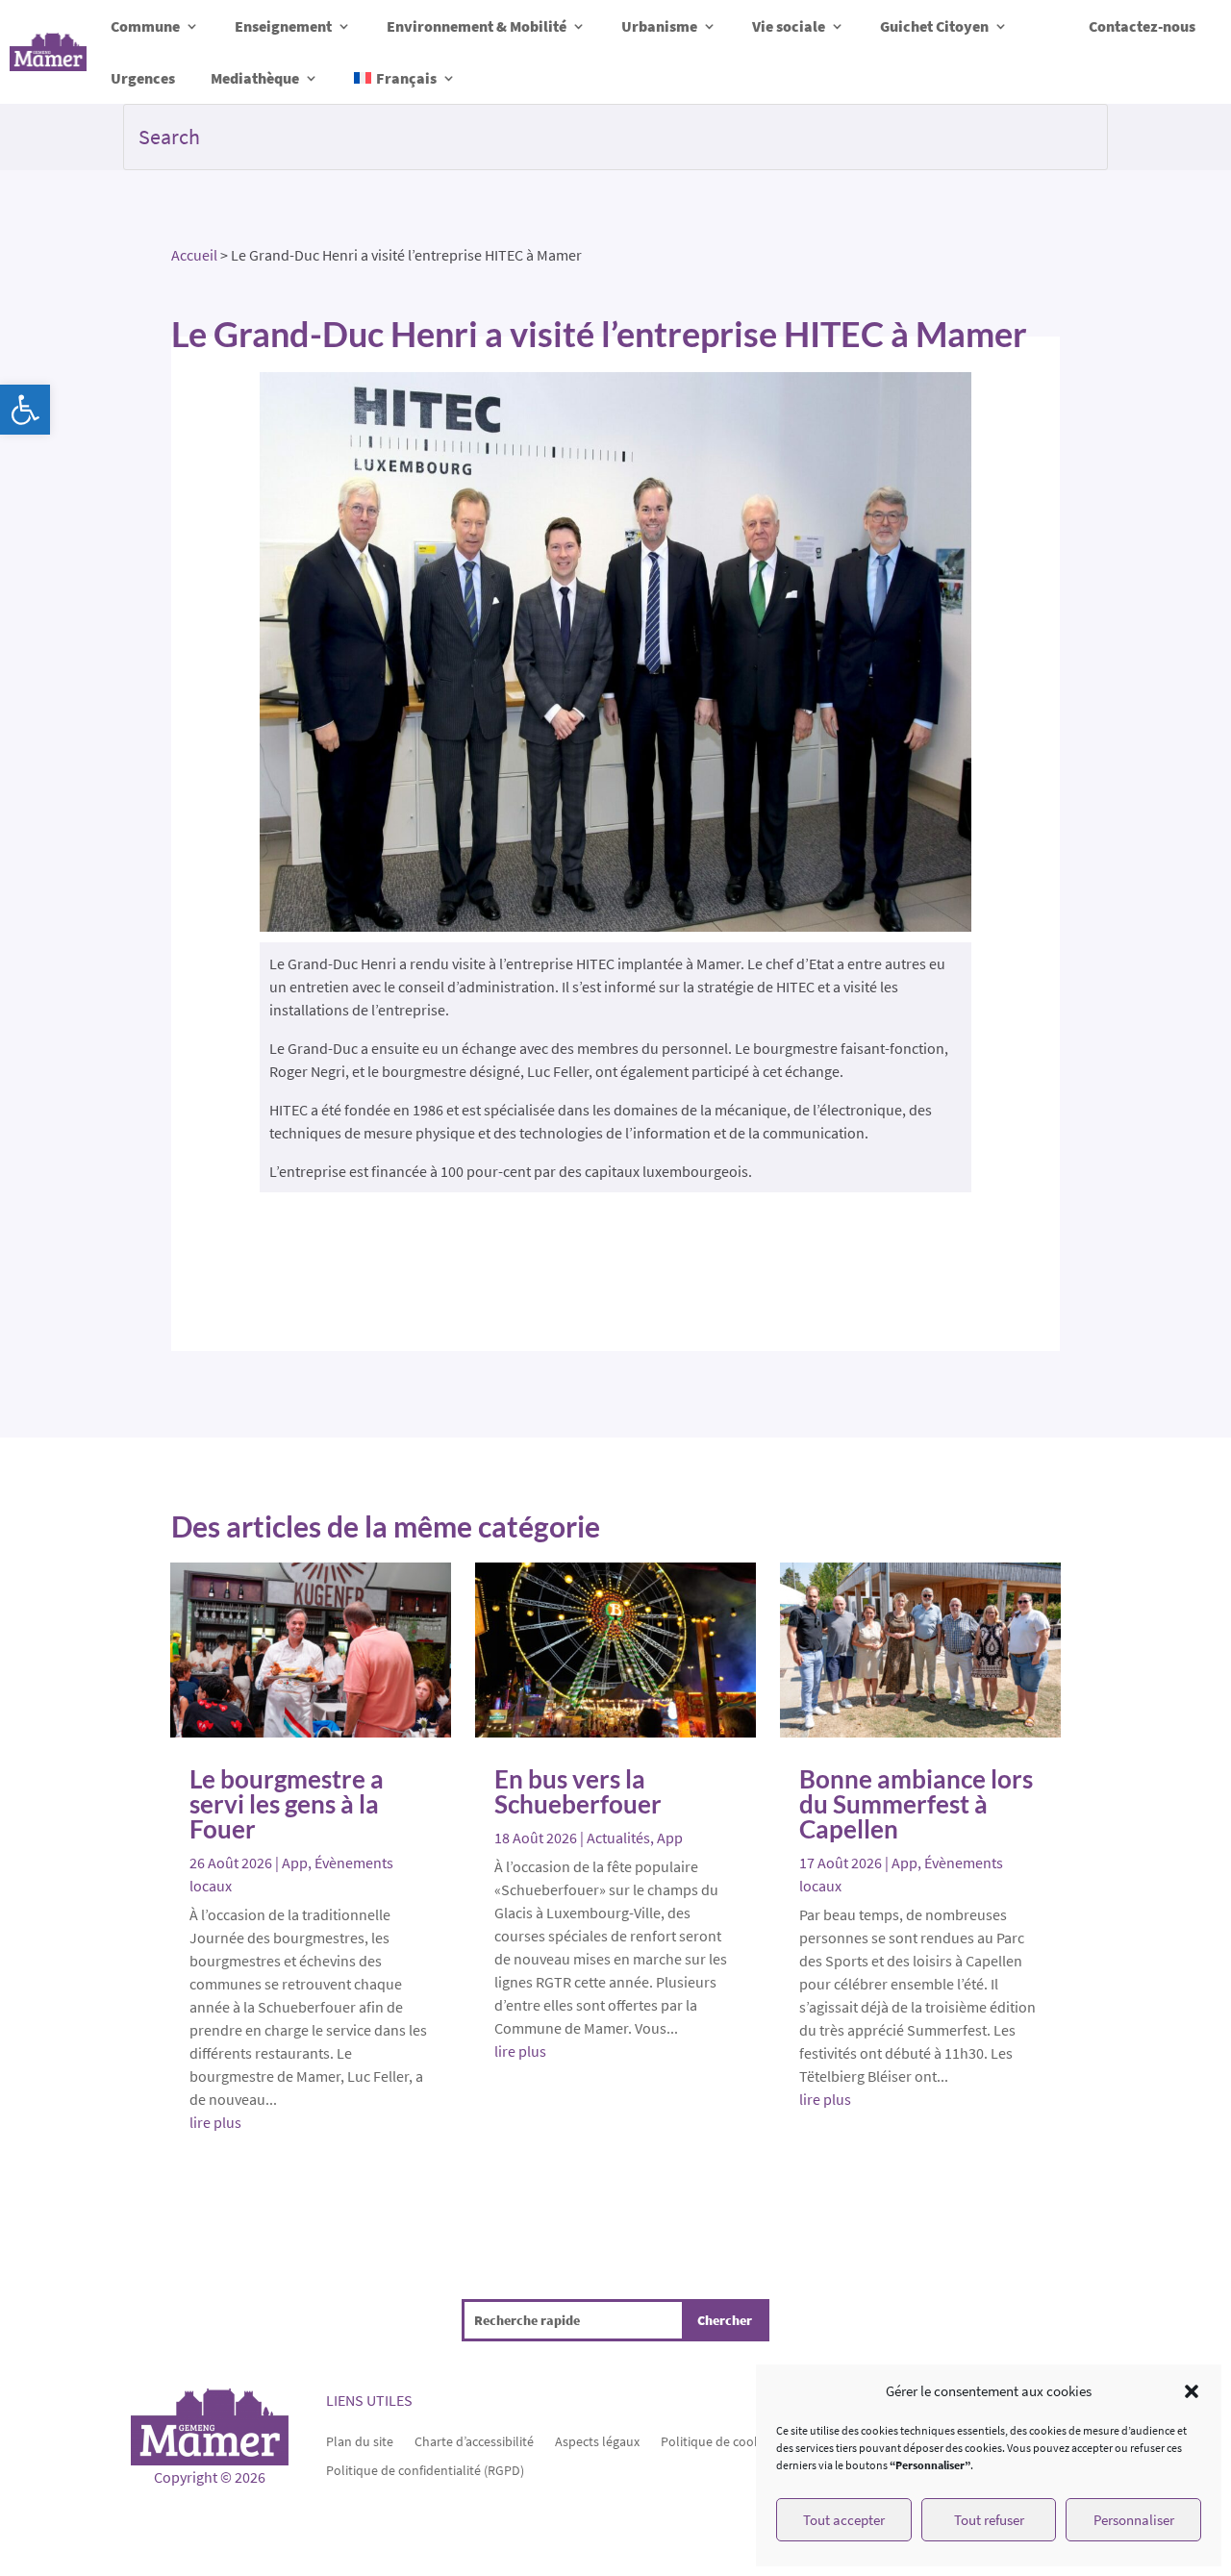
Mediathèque (255, 78)
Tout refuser (989, 2520)
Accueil (194, 255)
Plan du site (360, 2440)
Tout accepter (844, 2520)
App (295, 1863)
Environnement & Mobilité (477, 26)
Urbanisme (659, 26)
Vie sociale (789, 26)
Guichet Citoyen (934, 26)
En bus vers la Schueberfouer (578, 1791)
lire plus (215, 2122)
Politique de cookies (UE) (731, 2440)
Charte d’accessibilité (474, 2440)
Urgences (143, 78)
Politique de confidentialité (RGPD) (425, 2469)
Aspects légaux (597, 2440)
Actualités (618, 1838)
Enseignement (283, 26)
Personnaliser (1134, 2520)
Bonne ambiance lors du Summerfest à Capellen (916, 1804)
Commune (145, 26)
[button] (25, 410)
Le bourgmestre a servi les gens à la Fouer (287, 1804)
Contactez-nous (1142, 26)
